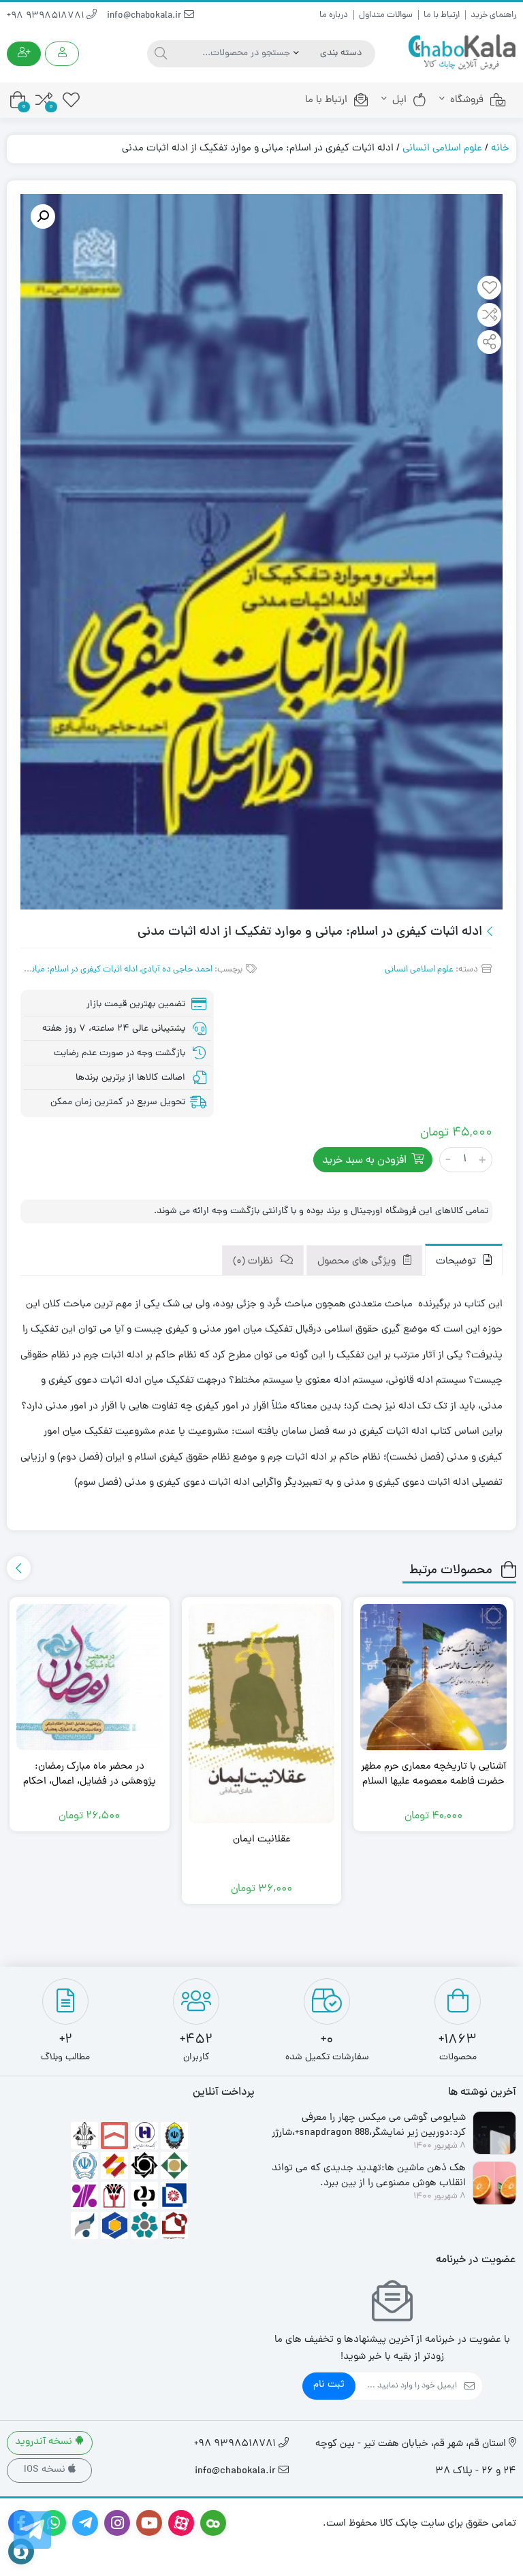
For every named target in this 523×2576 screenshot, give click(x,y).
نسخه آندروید (45, 2442)
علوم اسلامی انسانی (442, 149)
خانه (500, 149)
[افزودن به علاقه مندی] (490, 289)
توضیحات (457, 1262)
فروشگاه (467, 100)
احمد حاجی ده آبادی (177, 970)
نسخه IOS (46, 2470)
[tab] (464, 1260)
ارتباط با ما (442, 15)
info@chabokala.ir (145, 16)
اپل (399, 100)
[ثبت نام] (24, 54)
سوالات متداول (386, 15)
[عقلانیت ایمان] (262, 1713)
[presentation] (19, 1568)
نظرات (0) (254, 1262)
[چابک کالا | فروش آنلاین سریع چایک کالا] (462, 53)
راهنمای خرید (493, 15)
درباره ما (334, 15)
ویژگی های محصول (358, 1262)
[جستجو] (159, 54)
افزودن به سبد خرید (364, 1161)
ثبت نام (329, 2385)
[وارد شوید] (62, 54)
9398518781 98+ (47, 16)
